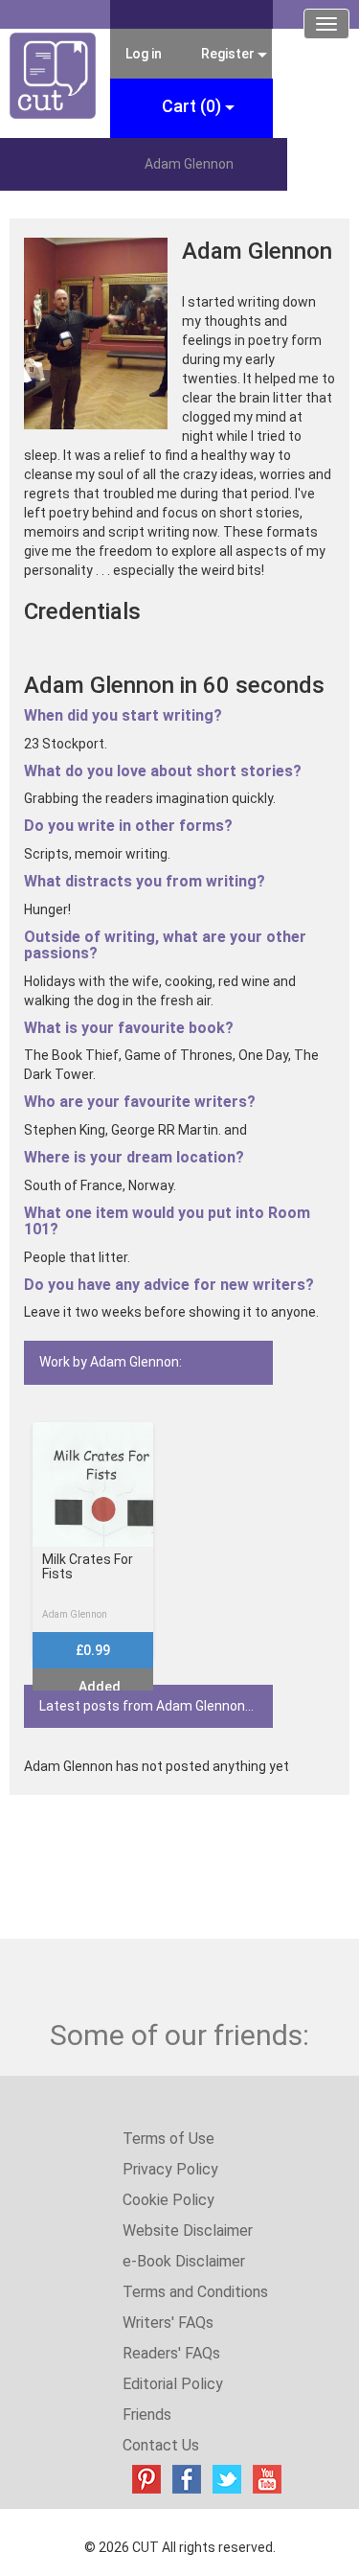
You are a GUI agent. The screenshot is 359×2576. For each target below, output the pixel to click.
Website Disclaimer (188, 2231)
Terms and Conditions (195, 2292)
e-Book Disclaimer (184, 2261)
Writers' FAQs (168, 2323)
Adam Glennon (75, 1614)
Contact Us (161, 2445)
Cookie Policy (168, 2200)
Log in (144, 54)
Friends (147, 2415)
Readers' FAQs (171, 2353)
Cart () (193, 106)
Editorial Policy (173, 2384)
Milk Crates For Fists (88, 1567)
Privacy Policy (170, 2169)
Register (228, 54)
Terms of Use (168, 2139)
